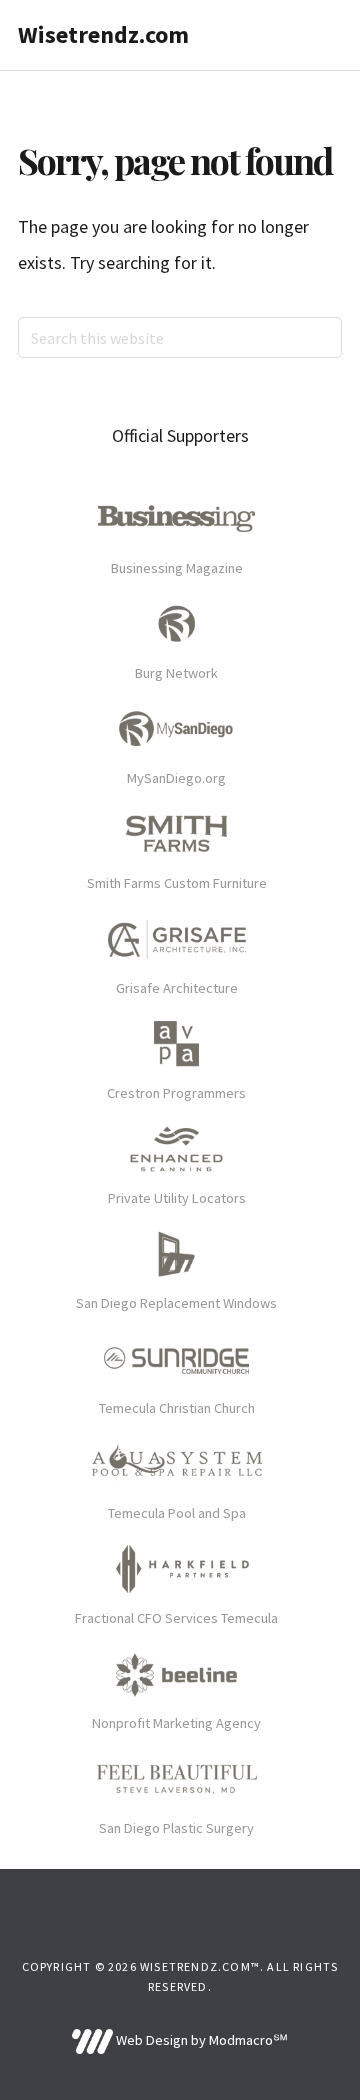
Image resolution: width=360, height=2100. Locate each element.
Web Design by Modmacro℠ (200, 2040)
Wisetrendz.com (103, 34)
